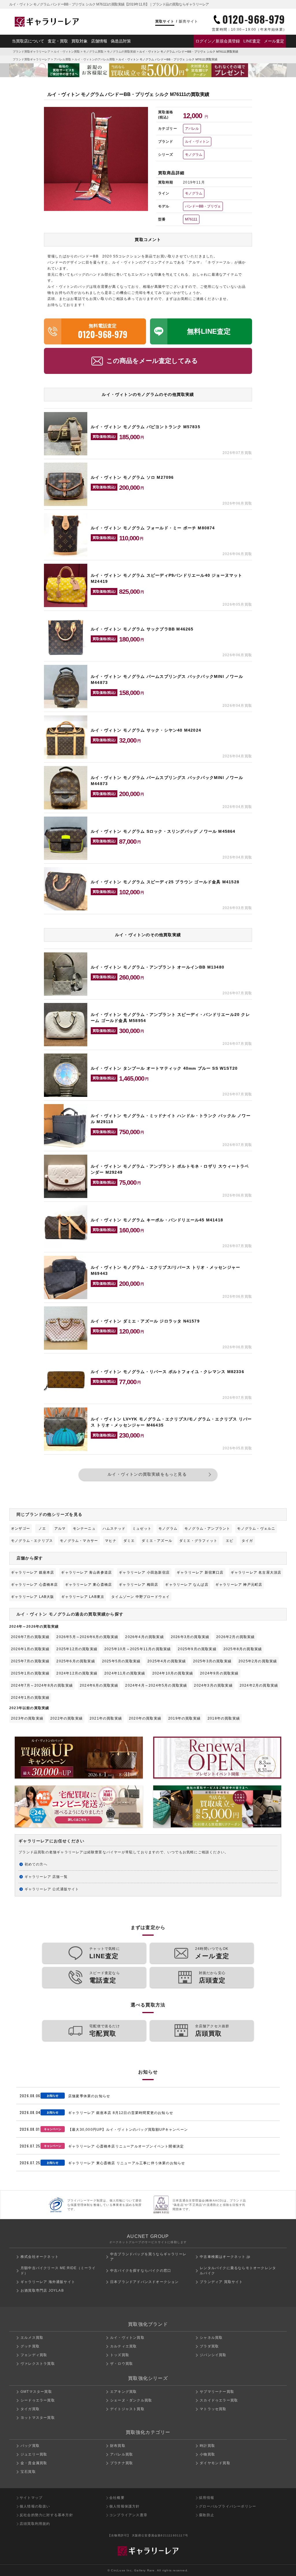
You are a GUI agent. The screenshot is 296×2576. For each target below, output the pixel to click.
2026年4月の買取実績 (144, 1637)
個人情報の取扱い (35, 2506)
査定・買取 (58, 41)
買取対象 (79, 41)
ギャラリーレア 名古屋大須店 (256, 1572)
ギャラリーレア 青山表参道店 (86, 1572)
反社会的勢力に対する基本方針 (46, 2515)
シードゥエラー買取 (38, 2400)
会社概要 (117, 2498)
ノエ (42, 1529)
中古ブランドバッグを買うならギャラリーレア (148, 2257)
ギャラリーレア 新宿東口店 (200, 1572)
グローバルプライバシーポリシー (227, 2506)
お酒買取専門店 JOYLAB (42, 2291)
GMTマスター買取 (36, 2392)
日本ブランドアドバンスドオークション (145, 2282)
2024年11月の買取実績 (125, 1673)
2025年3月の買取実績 (212, 1661)
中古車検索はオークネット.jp (225, 2257)
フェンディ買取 (34, 2355)
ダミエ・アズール (157, 1541)
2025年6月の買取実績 (76, 1661)
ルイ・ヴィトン (197, 142)
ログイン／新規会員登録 (218, 41)
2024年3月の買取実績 (213, 1685)
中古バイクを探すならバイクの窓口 (141, 2271)
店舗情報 (99, 41)
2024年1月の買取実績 (30, 1698)
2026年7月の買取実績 (30, 1637)
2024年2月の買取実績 (259, 1685)
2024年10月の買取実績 (173, 1673)
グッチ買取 (30, 2346)
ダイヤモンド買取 (215, 2463)
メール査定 (274, 41)
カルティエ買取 (123, 2346)
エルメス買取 (32, 2338)
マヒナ (111, 1541)
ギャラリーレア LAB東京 (83, 1597)
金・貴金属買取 (34, 2463)
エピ (230, 1541)
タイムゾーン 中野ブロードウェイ (140, 1597)
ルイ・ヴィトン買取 (67, 52)
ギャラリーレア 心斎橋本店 (35, 1585)
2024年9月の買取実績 (219, 1673)
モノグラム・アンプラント (207, 1529)
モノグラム (194, 155)
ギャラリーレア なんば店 (187, 1585)
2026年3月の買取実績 (190, 1637)
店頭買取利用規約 (35, 2524)
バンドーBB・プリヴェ (203, 206)
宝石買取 (28, 2472)
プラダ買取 (209, 2346)
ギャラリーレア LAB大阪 (33, 1597)
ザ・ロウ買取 (122, 2364)
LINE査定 (252, 41)
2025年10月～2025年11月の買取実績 (138, 1649)
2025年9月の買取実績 (197, 1649)
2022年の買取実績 (66, 1718)
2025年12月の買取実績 (77, 1649)
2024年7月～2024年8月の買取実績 (42, 1685)
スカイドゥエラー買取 (219, 2400)
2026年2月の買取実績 (235, 1637)
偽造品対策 (121, 41)
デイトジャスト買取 (127, 2409)
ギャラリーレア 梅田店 (138, 1585)
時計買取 (207, 2446)
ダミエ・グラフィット (198, 1541)
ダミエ (129, 1541)
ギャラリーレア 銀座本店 (33, 1572)
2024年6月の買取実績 (99, 1685)
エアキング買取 (123, 2392)
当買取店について (28, 41)
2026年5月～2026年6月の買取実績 (87, 1637)
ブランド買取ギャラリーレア (32, 52)
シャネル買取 (211, 2338)
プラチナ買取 (122, 2463)
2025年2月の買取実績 (258, 1661)
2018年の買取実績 (224, 1718)
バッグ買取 (30, 2446)
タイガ (247, 1541)
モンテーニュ (84, 1529)
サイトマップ (31, 2498)
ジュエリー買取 (34, 2454)
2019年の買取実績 (184, 1718)
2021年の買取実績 (106, 1718)
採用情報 (207, 2498)
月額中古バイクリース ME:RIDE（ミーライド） (58, 2271)
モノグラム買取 (93, 52)
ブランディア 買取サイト (221, 2282)
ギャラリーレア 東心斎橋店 (89, 1585)
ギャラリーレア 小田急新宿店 (144, 1572)
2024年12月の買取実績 (77, 1673)
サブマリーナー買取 (217, 2392)
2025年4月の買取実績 (167, 1661)
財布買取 (118, 2446)
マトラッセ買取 (213, 2409)
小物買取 (207, 2454)
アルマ (60, 1529)
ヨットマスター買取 (38, 2418)
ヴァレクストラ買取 (38, 2364)
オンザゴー (21, 1529)
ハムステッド (114, 1529)
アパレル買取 (62, 59)
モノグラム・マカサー (79, 1541)
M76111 (191, 219)
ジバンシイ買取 (213, 2355)
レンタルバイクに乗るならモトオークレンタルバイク (238, 2271)
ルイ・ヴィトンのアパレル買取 (95, 59)
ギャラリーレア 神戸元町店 (239, 1585)
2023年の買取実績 (27, 1718)
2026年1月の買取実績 (30, 1649)
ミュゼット (142, 1529)
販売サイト (188, 21)
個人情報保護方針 (125, 2506)
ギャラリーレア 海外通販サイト (48, 2282)
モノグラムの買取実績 (121, 52)
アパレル (192, 129)
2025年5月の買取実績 (121, 1661)
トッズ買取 (120, 2355)
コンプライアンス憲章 (128, 2515)
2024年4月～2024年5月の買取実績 (156, 1685)
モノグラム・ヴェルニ (256, 1529)
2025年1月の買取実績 (30, 1673)
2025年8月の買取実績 (243, 1649)
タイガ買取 (30, 2409)
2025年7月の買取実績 (30, 1661)
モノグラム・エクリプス (32, 1541)
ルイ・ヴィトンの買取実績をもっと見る (147, 1474)
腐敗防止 (207, 2515)
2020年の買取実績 (145, 1718)
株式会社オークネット (40, 2257)
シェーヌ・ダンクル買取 (131, 2400)
